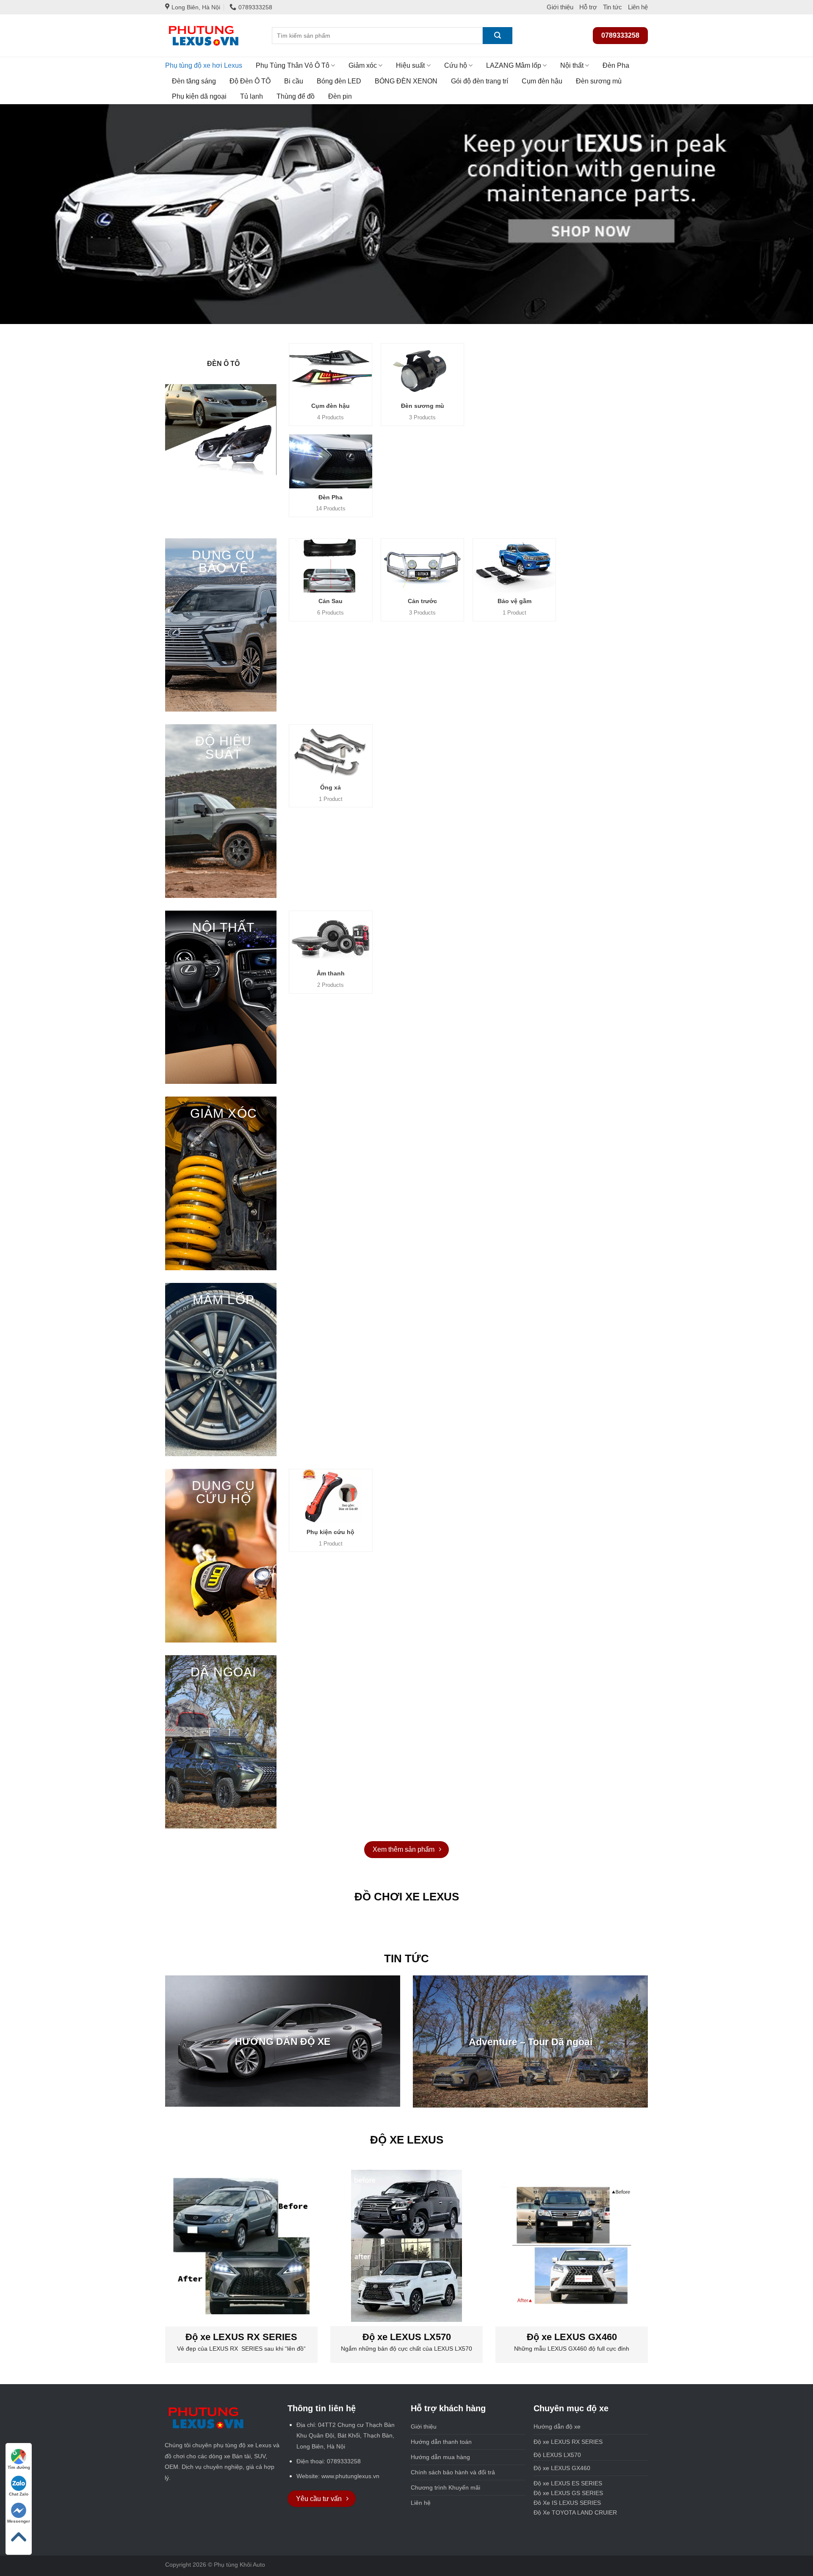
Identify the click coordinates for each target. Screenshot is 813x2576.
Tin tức (613, 7)
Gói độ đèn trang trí (480, 81)
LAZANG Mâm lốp (514, 65)
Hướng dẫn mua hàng (440, 2457)
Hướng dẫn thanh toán (441, 2442)
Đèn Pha (616, 65)
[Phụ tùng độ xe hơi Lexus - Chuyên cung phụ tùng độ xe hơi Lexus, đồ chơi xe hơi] (212, 36)
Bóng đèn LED (339, 81)
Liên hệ (638, 7)
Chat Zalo (19, 2494)
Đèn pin (340, 96)
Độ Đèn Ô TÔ (250, 81)
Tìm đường (19, 2467)
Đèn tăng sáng (194, 81)
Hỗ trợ (588, 7)
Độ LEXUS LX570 (557, 2455)
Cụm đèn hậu (542, 81)
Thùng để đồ (296, 96)
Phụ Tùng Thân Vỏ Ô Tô (293, 65)
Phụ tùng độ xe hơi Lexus (204, 65)
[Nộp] (498, 36)
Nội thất (572, 65)
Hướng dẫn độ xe (557, 2426)
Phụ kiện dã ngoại (199, 96)
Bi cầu (294, 81)
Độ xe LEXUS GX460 (562, 2468)
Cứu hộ (456, 65)
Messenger (19, 2521)
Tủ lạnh (252, 96)
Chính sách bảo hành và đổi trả (453, 2472)
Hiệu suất (410, 65)
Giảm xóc (363, 65)
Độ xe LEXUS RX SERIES (588, 2442)
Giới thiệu (560, 7)
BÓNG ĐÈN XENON (406, 81)
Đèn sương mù (599, 81)
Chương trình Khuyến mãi (445, 2487)
